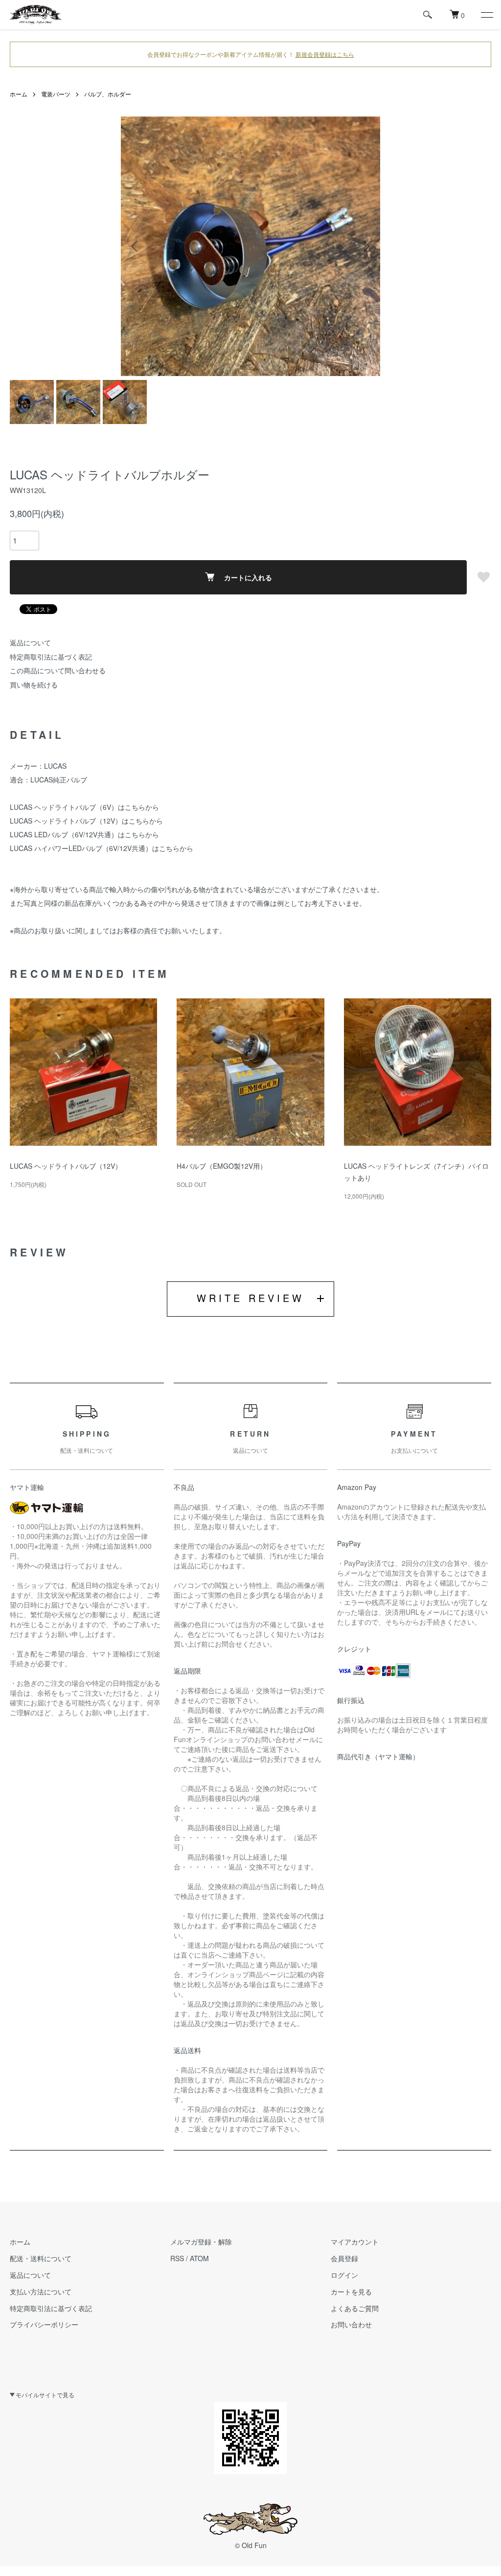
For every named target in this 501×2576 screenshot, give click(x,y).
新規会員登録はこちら (325, 54)
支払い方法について (41, 2292)
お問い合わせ (351, 2324)
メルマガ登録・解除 (201, 2242)
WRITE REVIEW (250, 1298)
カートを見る (351, 2292)
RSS (177, 2258)
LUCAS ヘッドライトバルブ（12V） (66, 1166)
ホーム (19, 94)
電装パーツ (56, 94)
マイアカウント (355, 2242)
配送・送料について (41, 2258)
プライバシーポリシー (44, 2324)
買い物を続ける (34, 685)
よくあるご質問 (355, 2308)
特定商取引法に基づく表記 (51, 657)
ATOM (199, 2258)
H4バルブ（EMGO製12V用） (222, 1166)
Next (365, 246)
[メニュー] (486, 15)
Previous (136, 246)
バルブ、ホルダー (108, 94)
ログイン (344, 2275)
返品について (30, 642)
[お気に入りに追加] (484, 577)
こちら (135, 807)
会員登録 (344, 2258)
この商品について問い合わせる (58, 670)
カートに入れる (248, 577)
